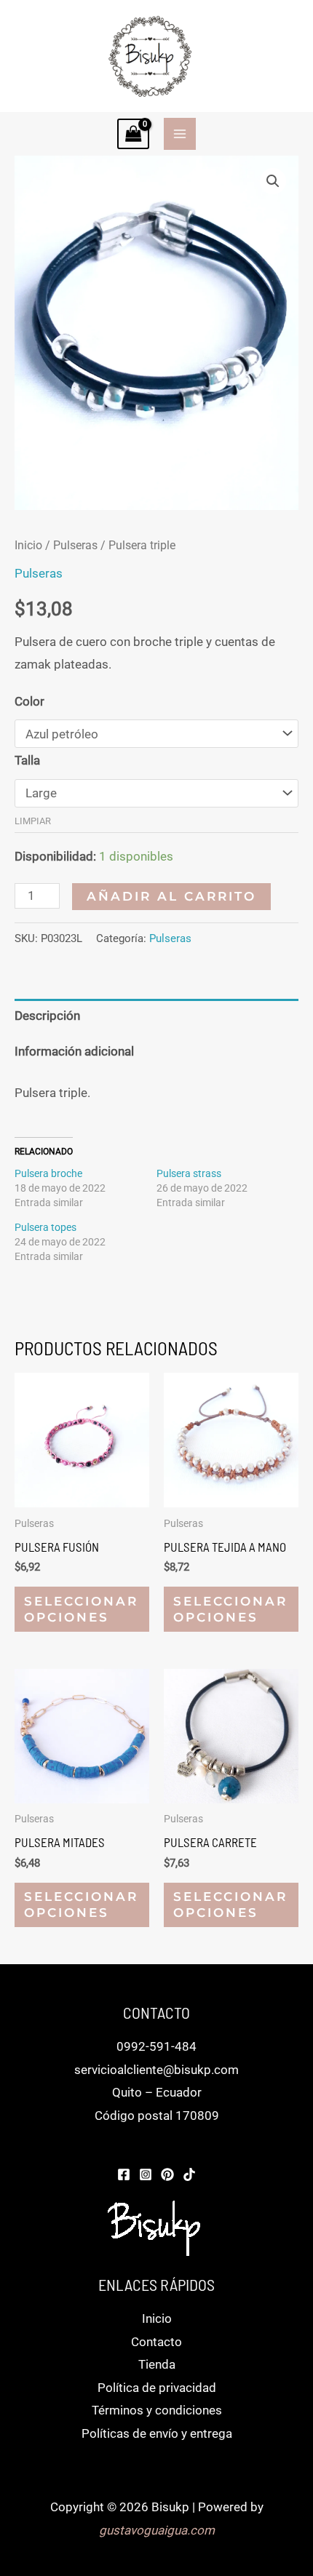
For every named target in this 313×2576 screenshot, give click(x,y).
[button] (273, 181)
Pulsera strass (189, 1173)
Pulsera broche (48, 1173)
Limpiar (33, 821)
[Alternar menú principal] (180, 134)
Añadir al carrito (171, 896)
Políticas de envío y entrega (157, 2433)
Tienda (157, 2364)
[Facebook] (124, 2174)
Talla (27, 760)
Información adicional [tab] (74, 1051)
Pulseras (75, 545)
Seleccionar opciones (81, 1609)
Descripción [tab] (47, 1016)
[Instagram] (146, 2174)
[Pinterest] (167, 2174)
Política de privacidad (157, 2388)
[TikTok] (189, 2174)
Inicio (28, 545)
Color (29, 701)
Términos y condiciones (157, 2410)
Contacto (156, 2342)
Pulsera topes (45, 1227)
